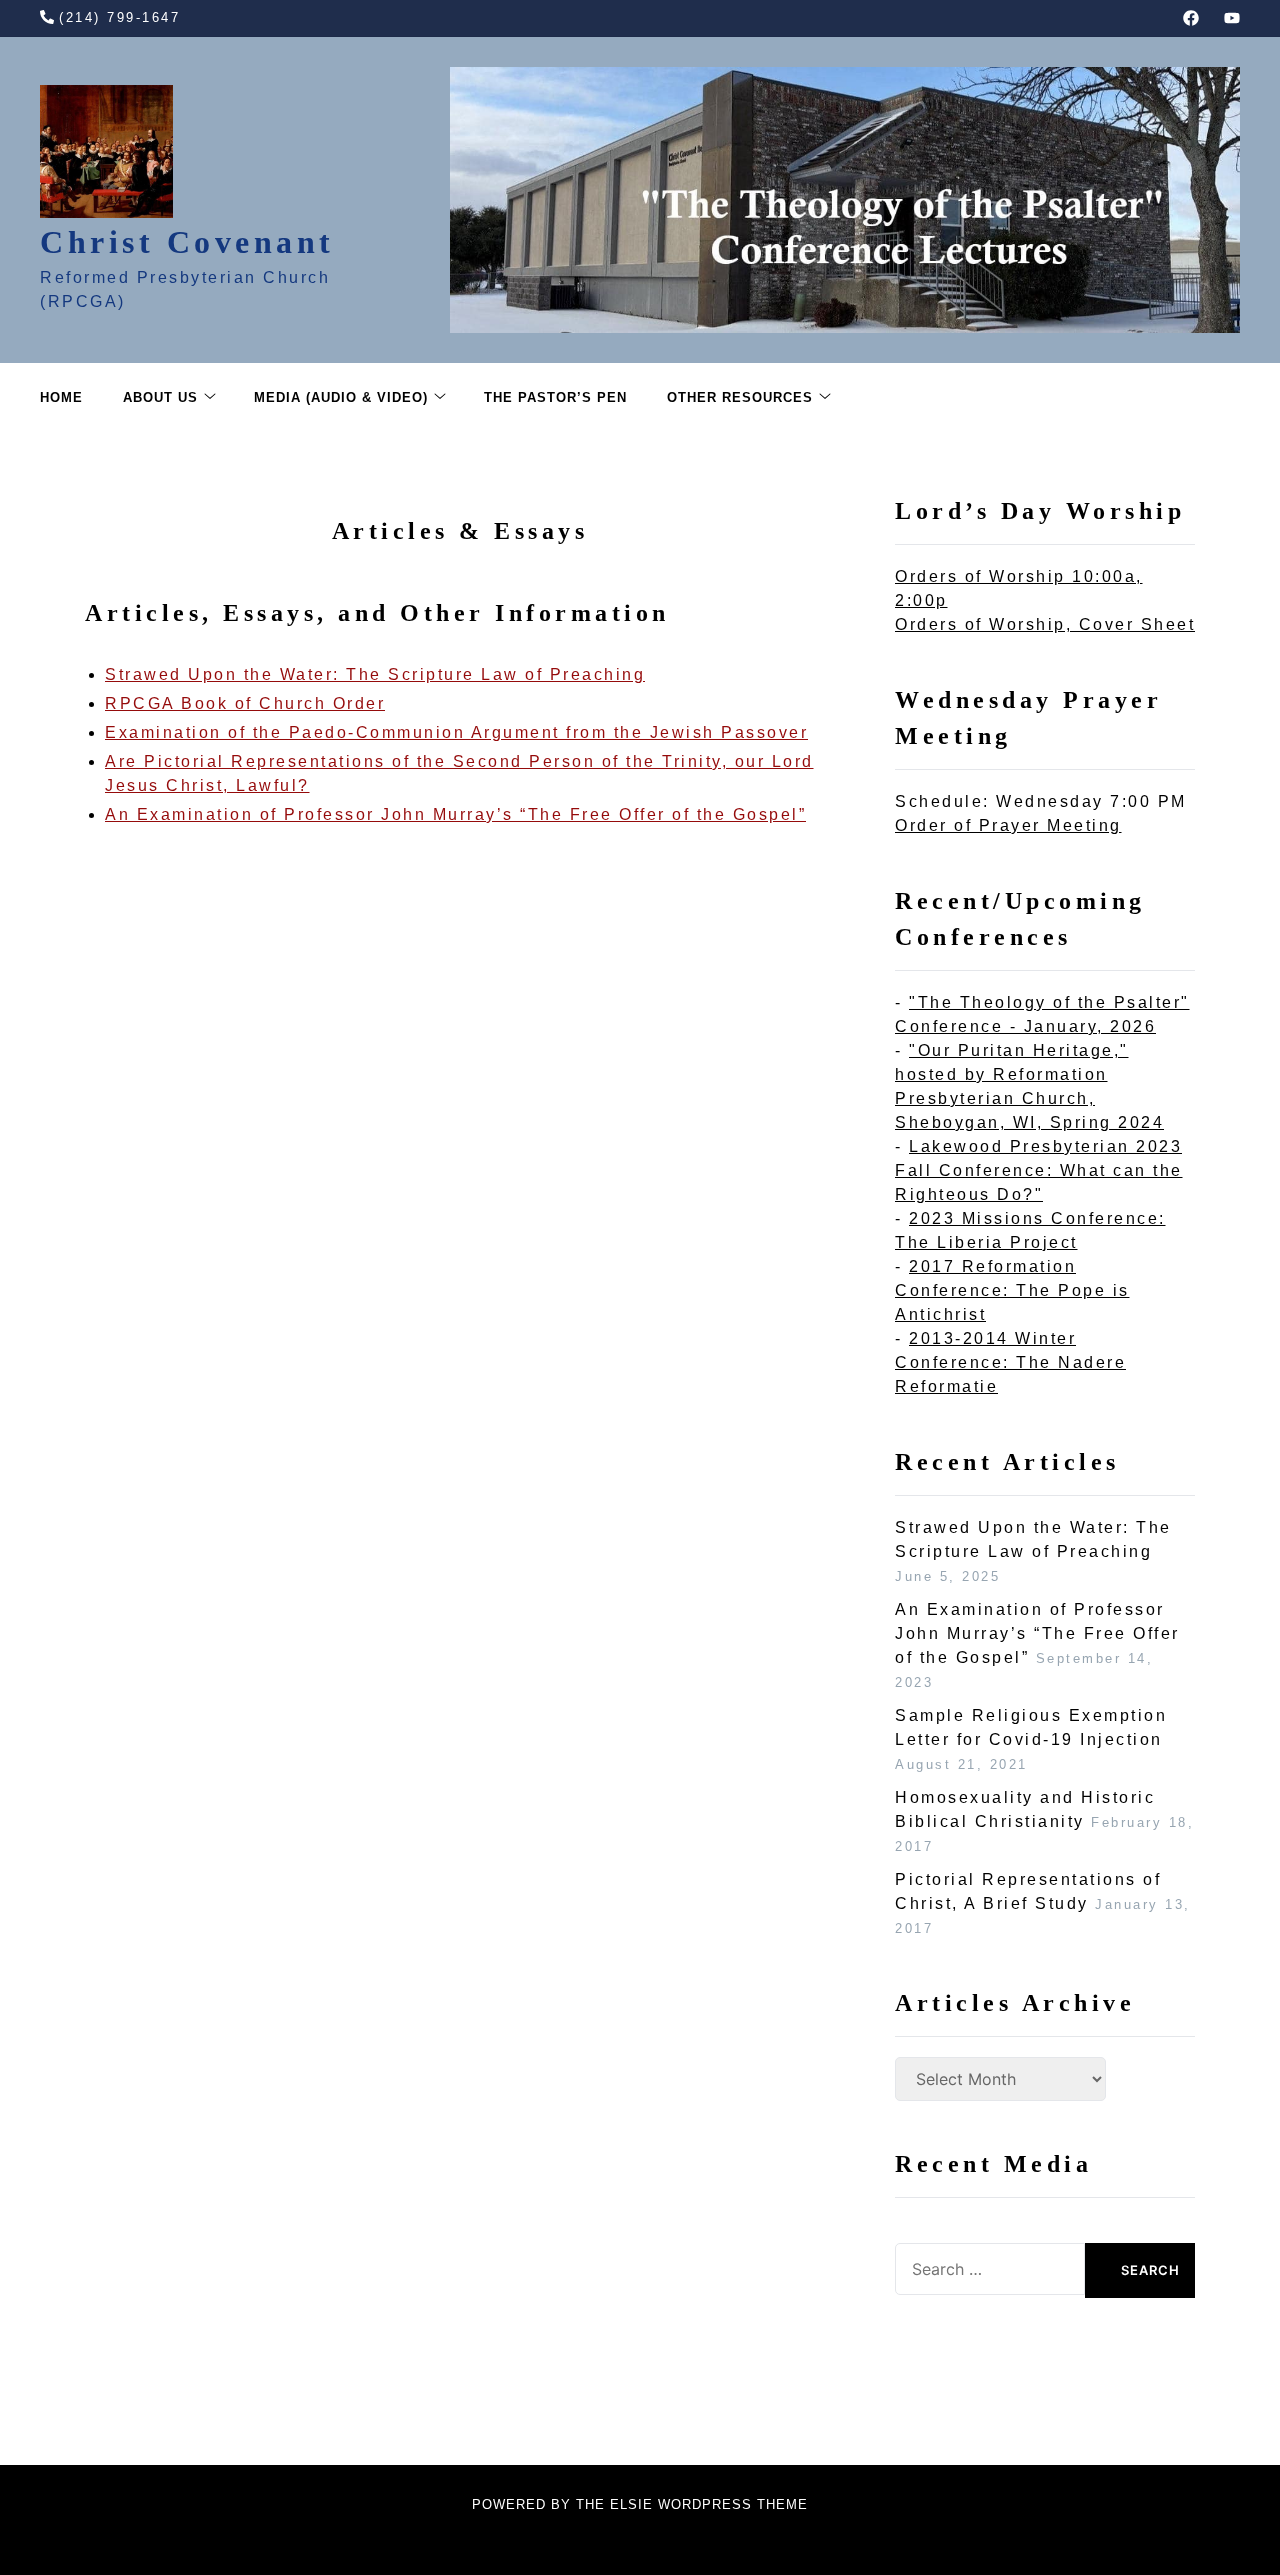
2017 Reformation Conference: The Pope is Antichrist (1012, 1290)
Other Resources (740, 397)
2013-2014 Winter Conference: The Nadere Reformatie (1010, 1362)
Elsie (631, 2504)
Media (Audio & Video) (341, 397)
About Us (160, 397)
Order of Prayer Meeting (1008, 825)
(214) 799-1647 (119, 17)
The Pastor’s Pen (555, 397)
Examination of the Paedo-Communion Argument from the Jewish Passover (456, 732)
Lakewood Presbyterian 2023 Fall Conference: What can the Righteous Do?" (1039, 1170)
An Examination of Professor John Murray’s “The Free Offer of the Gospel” (455, 814)
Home (61, 397)
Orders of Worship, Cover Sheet (1045, 624)
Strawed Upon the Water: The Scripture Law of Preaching (375, 674)
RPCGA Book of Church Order (245, 703)
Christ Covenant (187, 242)
